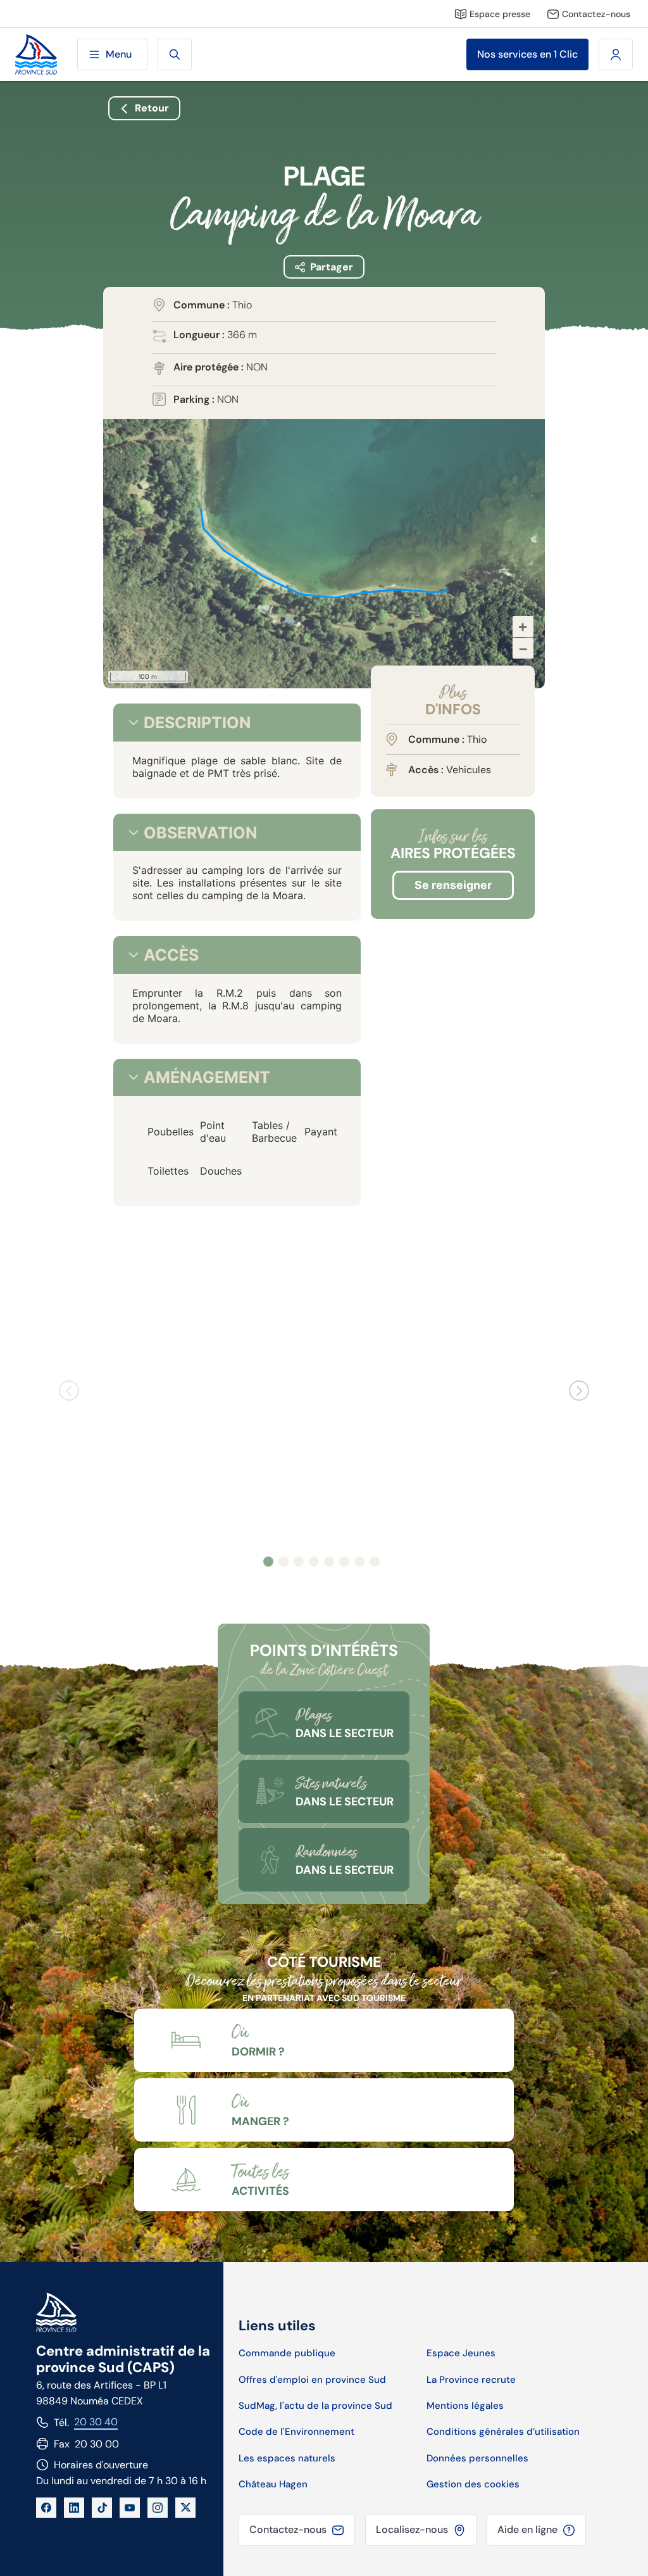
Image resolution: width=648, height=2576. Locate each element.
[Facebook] (46, 2508)
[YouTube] (130, 2508)
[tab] (134, 723)
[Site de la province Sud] (36, 55)
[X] (185, 2508)
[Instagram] (158, 2508)
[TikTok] (102, 2508)
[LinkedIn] (74, 2508)
